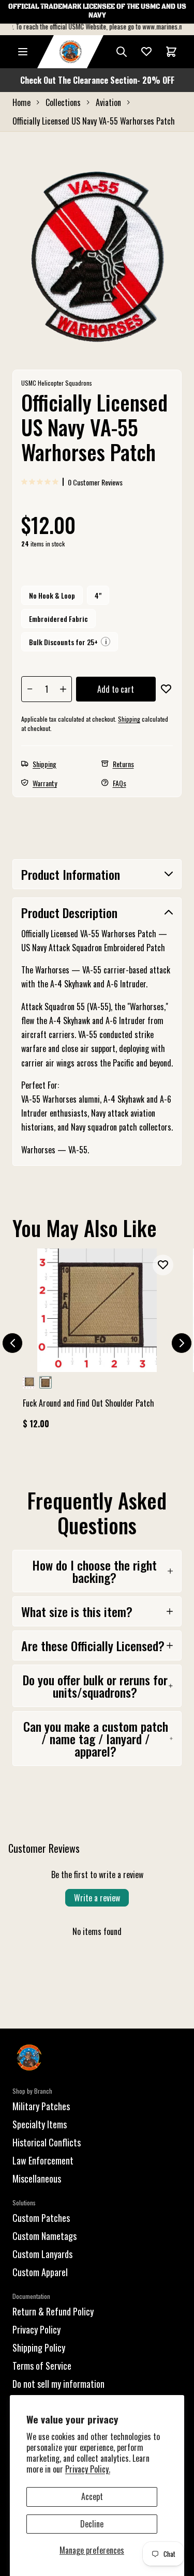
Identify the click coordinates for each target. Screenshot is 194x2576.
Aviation (108, 102)
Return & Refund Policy (53, 2311)
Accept (92, 2496)
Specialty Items (40, 2124)
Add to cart (116, 689)
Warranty (45, 783)
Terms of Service (42, 2366)
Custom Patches (41, 2218)
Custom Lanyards (42, 2254)
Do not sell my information (58, 2384)
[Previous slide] (12, 1343)
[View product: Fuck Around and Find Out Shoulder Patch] (97, 1343)
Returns (123, 764)
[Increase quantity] (63, 689)
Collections (63, 102)
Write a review (97, 1898)
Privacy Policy (36, 2329)
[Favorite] (146, 52)
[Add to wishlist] (166, 689)
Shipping (129, 719)
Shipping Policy (39, 2348)
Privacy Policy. (88, 2469)
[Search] (122, 52)
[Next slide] (182, 1343)
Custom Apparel (40, 2272)
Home (21, 102)
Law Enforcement (43, 2160)
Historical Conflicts (47, 2142)
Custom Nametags (44, 2236)
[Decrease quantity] (30, 689)
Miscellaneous (37, 2178)
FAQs (120, 783)
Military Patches (41, 2106)
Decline (92, 2524)
